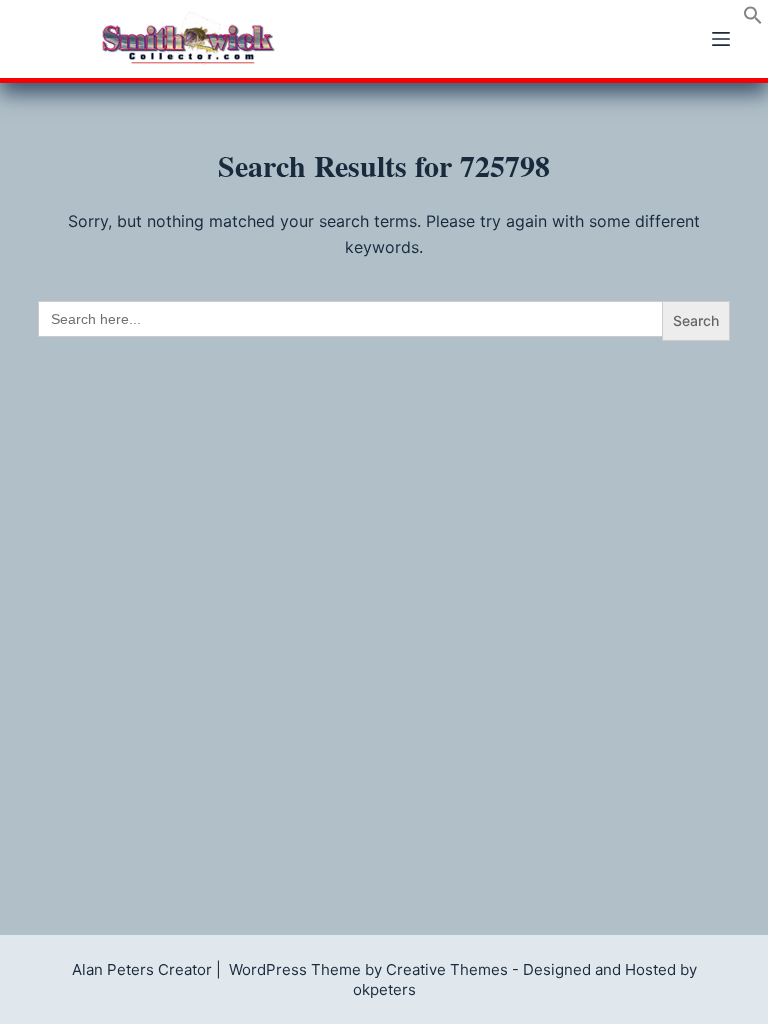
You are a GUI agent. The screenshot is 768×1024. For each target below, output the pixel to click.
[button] (753, 19)
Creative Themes (447, 969)
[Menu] (721, 39)
